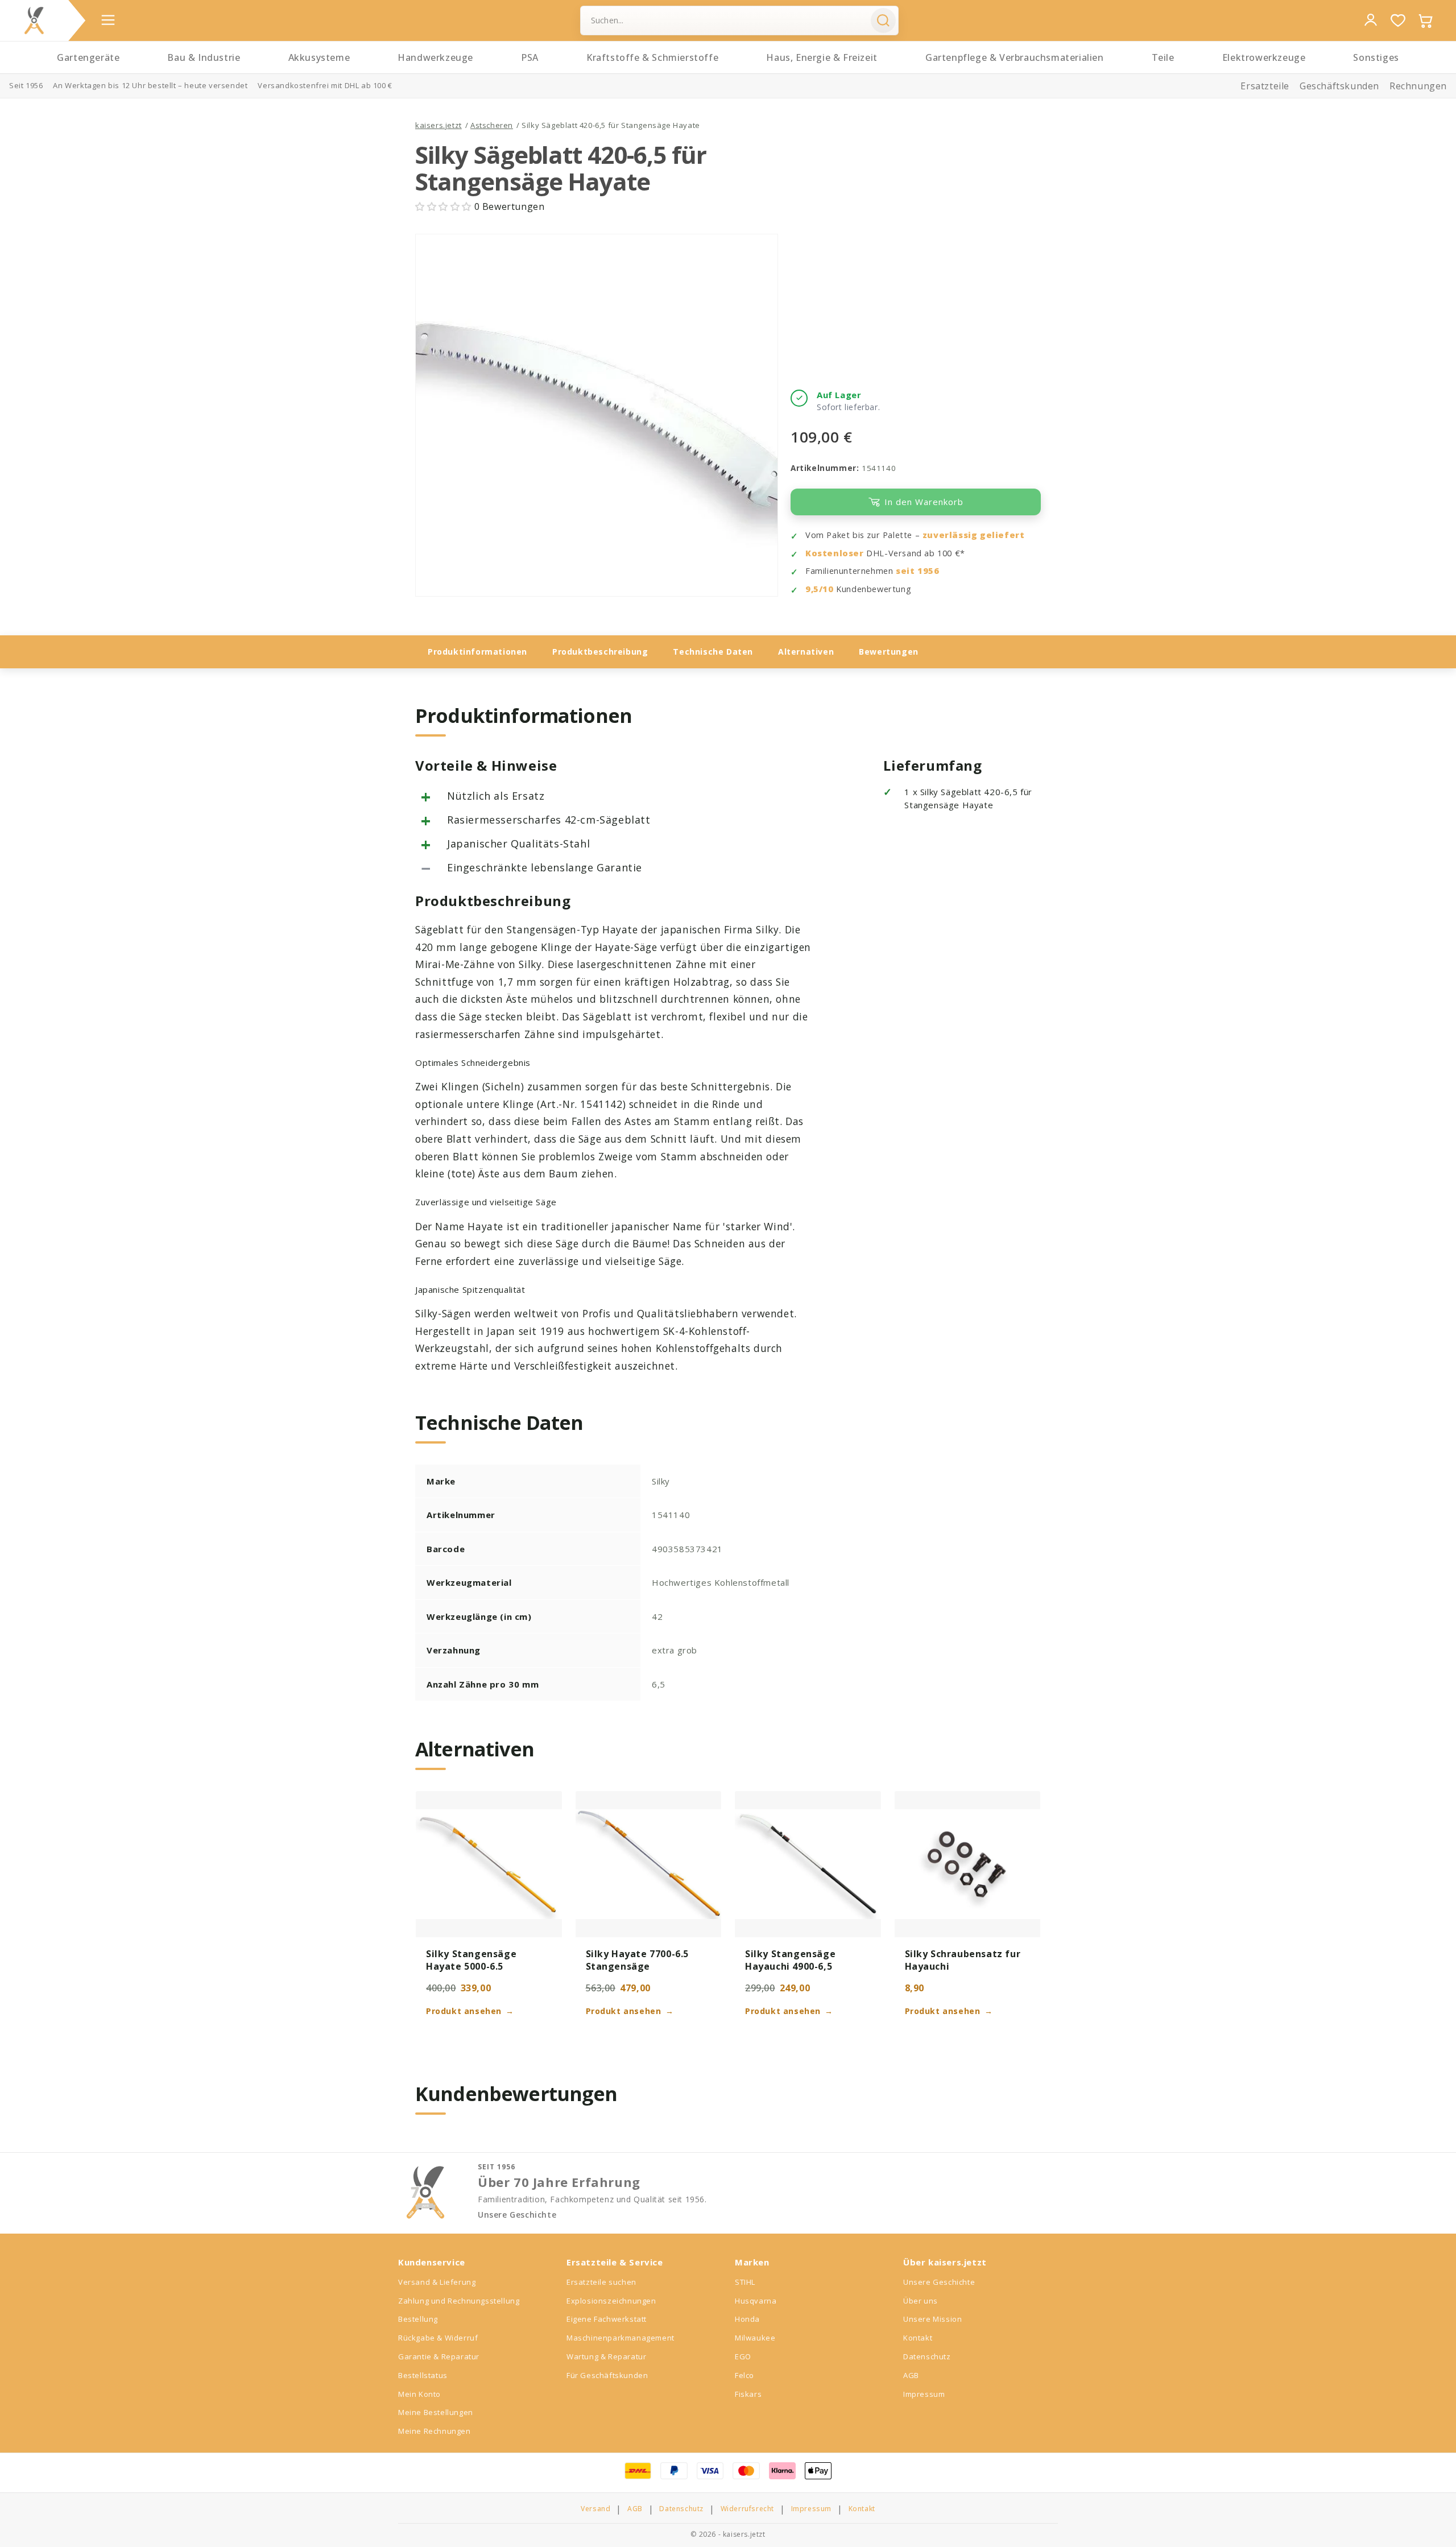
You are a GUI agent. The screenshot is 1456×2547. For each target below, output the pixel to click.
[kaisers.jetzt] (34, 20)
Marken (752, 2262)
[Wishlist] (1398, 20)
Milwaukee (755, 2338)
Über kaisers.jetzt (945, 2262)
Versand (595, 2509)
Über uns (921, 2301)
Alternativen (806, 652)
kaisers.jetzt (439, 125)
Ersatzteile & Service (615, 2262)
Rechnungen (1418, 86)
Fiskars (748, 2394)
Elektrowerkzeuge (1264, 57)
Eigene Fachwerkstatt (607, 2319)
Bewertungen (889, 652)
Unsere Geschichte (517, 2215)
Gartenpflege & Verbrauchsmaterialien (1015, 57)
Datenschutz (927, 2356)
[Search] (883, 20)
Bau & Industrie (204, 57)
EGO (743, 2356)
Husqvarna (756, 2301)
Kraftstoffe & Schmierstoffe (652, 57)
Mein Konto (419, 2394)
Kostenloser (835, 553)
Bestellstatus (423, 2375)
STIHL (745, 2282)
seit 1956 (917, 571)
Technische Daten (713, 652)
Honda (747, 2319)
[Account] (1371, 20)
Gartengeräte (88, 57)
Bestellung (418, 2319)
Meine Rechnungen (435, 2431)
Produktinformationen (477, 652)
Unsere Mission (932, 2319)
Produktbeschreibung (600, 652)
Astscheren (492, 125)
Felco (744, 2375)
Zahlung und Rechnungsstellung (459, 2301)
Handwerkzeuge (435, 57)
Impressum (924, 2394)
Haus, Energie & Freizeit (822, 57)
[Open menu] (108, 20)
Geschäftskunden (1339, 86)
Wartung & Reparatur (606, 2356)
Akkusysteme (319, 57)
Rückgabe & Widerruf (438, 2338)
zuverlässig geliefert (974, 535)
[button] (445, 206)
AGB (911, 2375)
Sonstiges (1376, 57)
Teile (1163, 57)
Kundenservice (432, 2262)
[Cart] (1425, 20)
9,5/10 (820, 589)
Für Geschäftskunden (607, 2375)
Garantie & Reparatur (439, 2356)
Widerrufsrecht (747, 2509)
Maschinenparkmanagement (621, 2338)
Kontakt (918, 2338)
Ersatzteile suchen (601, 2282)
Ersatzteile (1265, 86)
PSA (530, 57)
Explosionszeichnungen (611, 2301)
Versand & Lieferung (437, 2282)
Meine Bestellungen (436, 2412)
